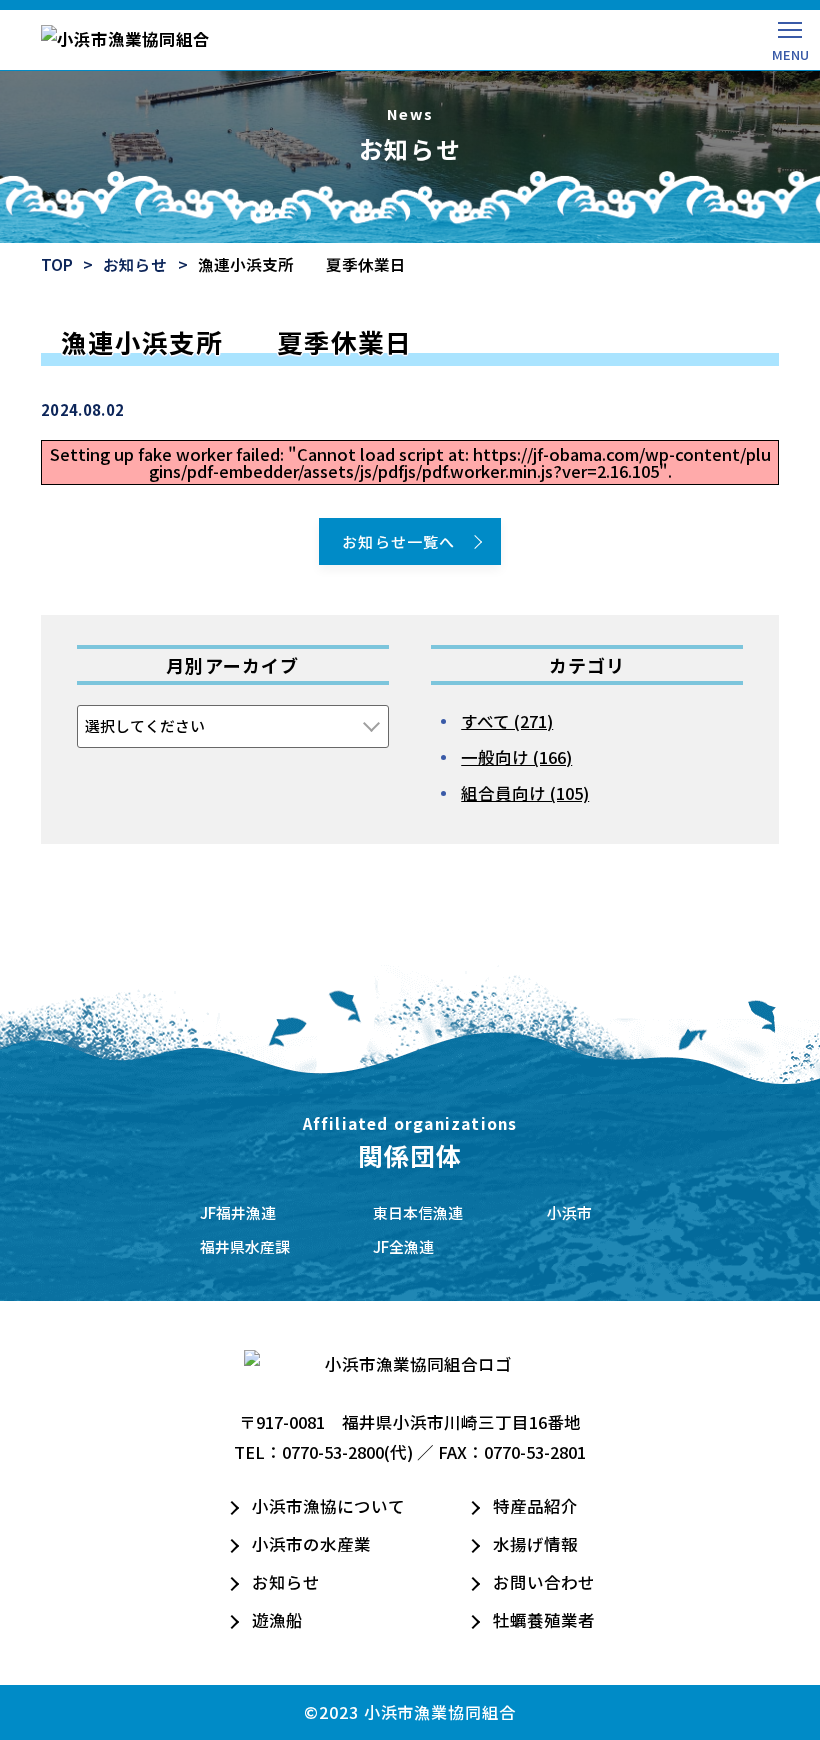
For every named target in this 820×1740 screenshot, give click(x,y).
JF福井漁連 (238, 1212)
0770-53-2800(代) (347, 1452)
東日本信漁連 (418, 1212)
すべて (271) (507, 721)
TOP (57, 264)
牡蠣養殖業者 (544, 1620)
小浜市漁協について (328, 1506)
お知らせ (135, 264)
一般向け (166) (516, 757)
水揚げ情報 (535, 1544)
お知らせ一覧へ (398, 541)
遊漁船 (277, 1620)
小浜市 (569, 1212)
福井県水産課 (245, 1246)
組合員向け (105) (525, 793)
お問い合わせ (544, 1582)
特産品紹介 (535, 1506)
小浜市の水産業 (311, 1544)
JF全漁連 (403, 1246)
